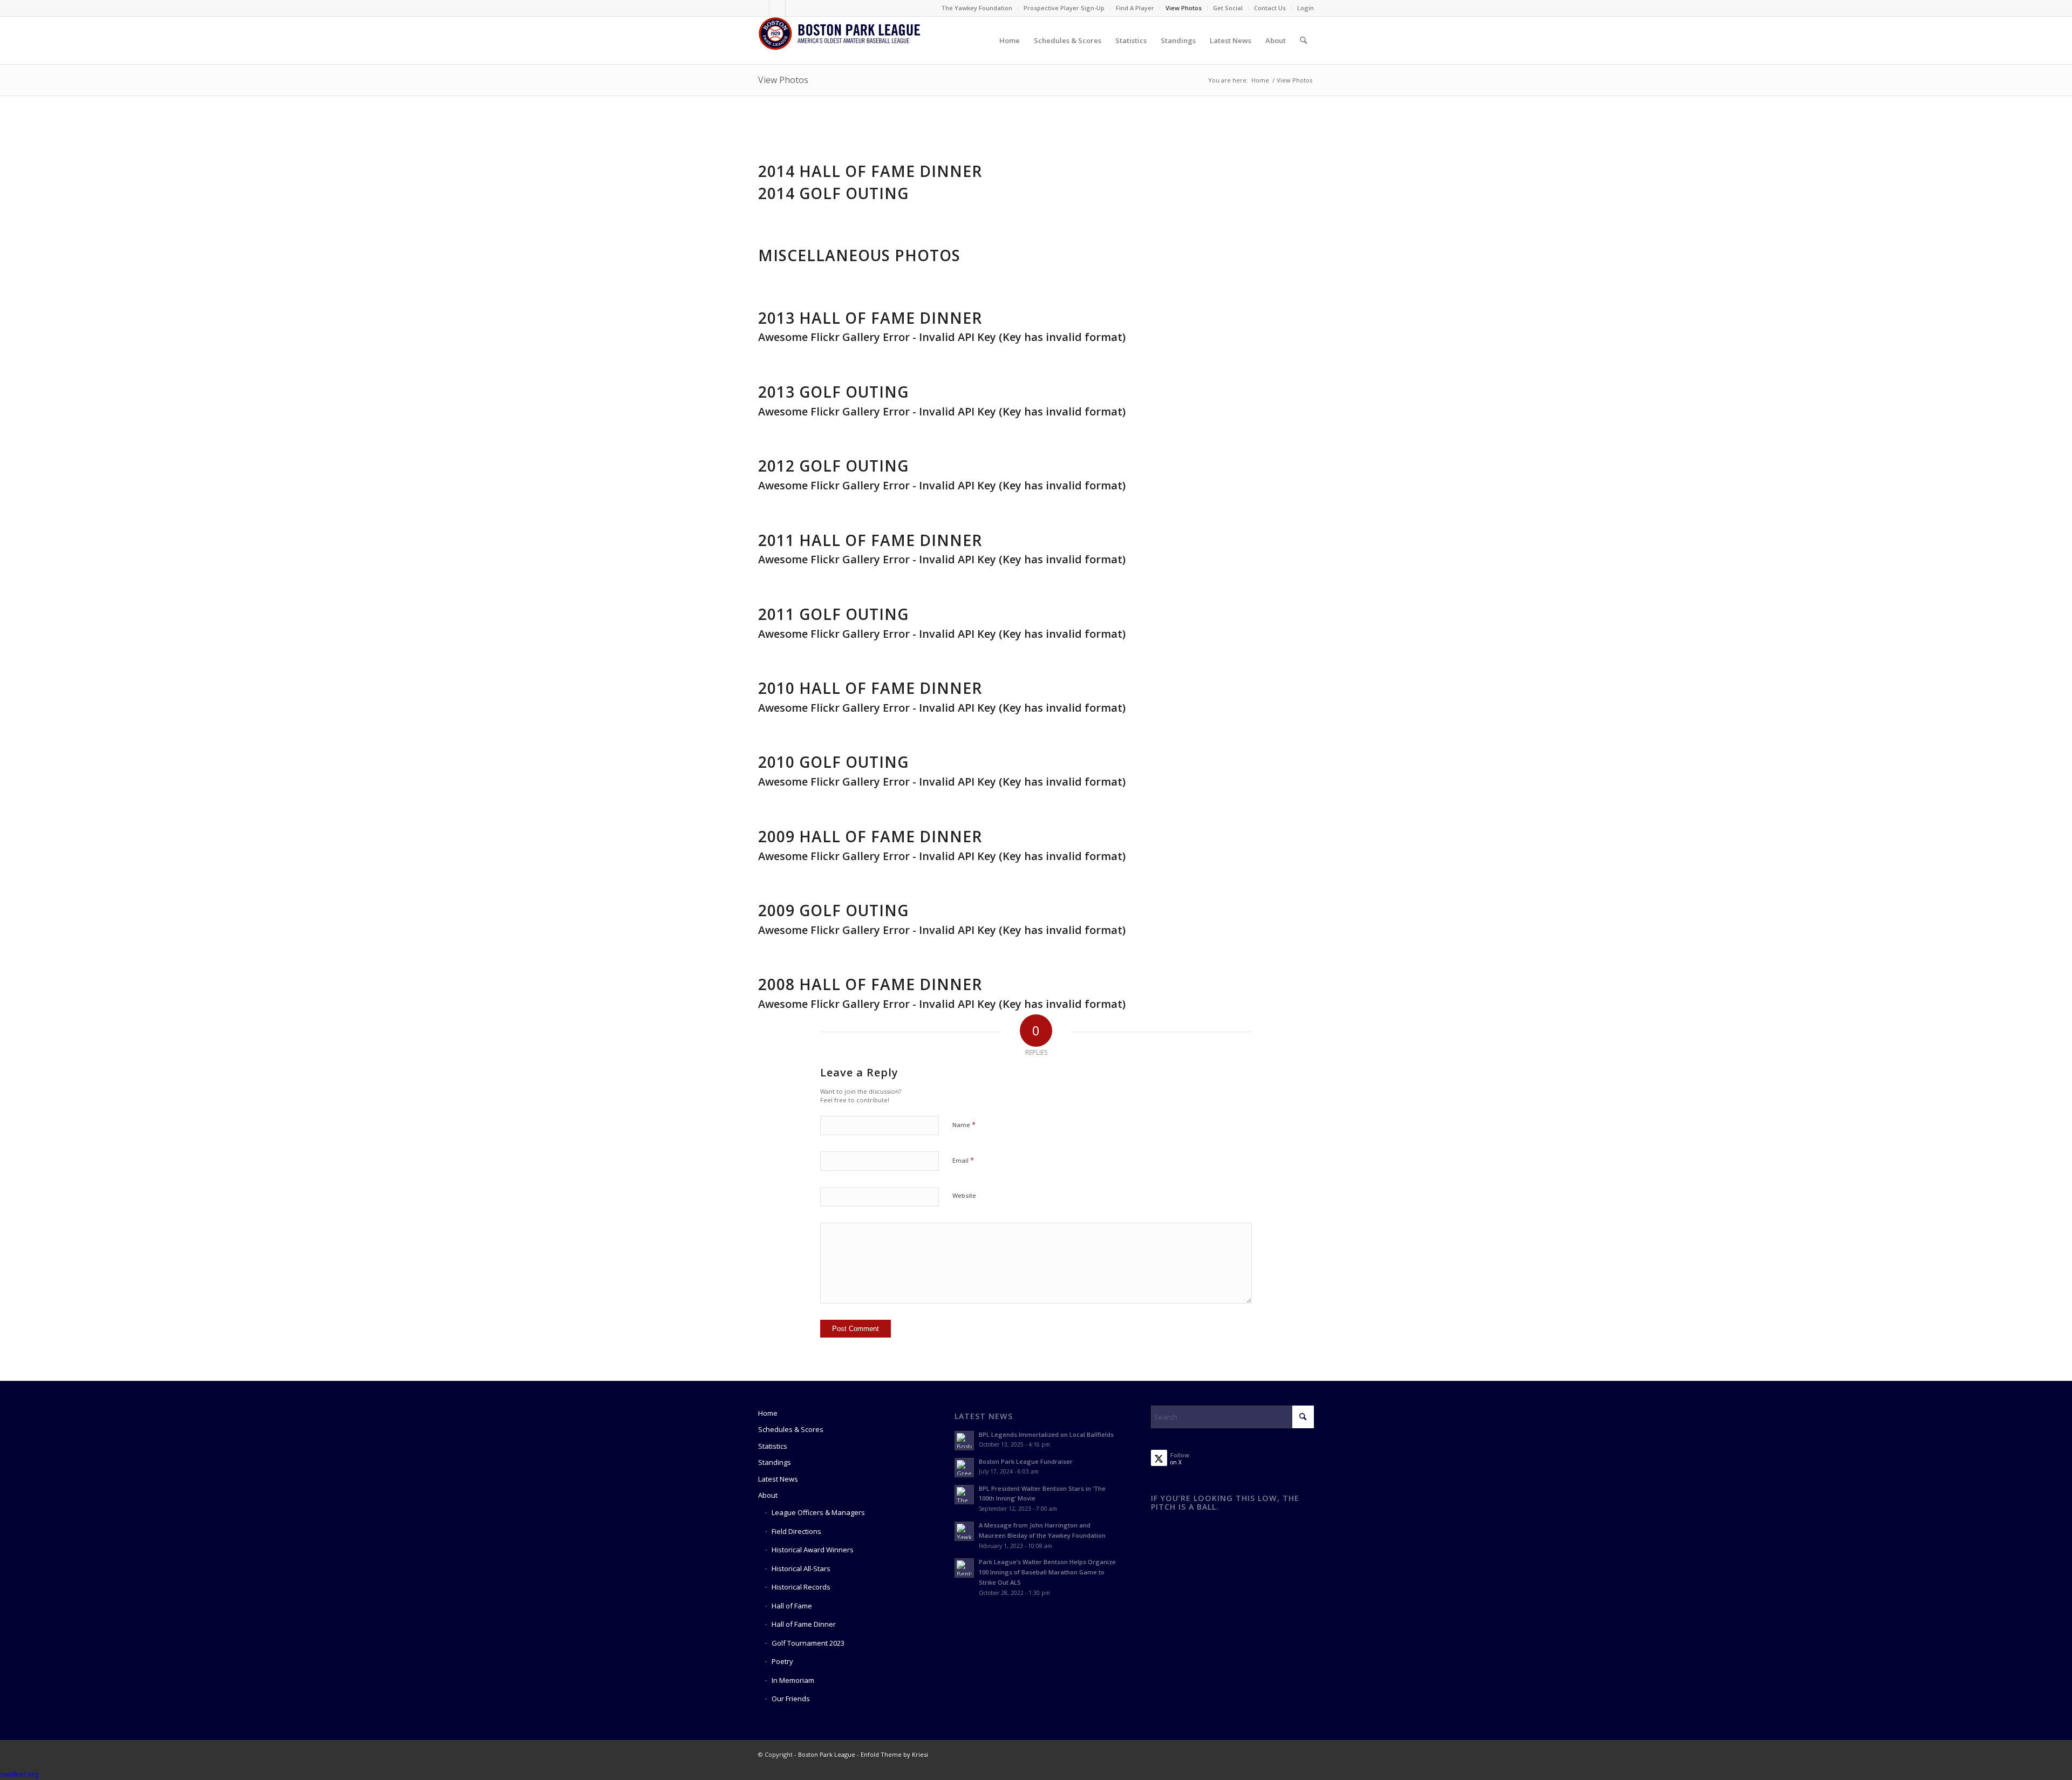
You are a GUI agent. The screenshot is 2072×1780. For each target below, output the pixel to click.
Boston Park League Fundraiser (1026, 1461)
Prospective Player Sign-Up (1064, 8)
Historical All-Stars (801, 1568)
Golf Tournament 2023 (808, 1643)
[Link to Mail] (794, 8)
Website (964, 1195)
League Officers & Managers (818, 1512)
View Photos (1184, 8)
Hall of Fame (792, 1606)
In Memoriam (793, 1680)
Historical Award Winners (813, 1550)
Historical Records (801, 1587)
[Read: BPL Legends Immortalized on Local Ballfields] (964, 1441)
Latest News (778, 1479)
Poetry (782, 1661)
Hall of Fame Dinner (804, 1624)
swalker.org (19, 1774)
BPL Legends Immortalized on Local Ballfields (1046, 1434)
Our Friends (791, 1699)
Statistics (773, 1446)
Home (768, 1413)
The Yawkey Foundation (977, 8)
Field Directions (796, 1531)
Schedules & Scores (791, 1429)
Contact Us (1270, 8)
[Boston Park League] (839, 40)
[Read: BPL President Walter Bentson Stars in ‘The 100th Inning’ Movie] (964, 1495)
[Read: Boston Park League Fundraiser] (964, 1468)
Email (963, 1160)
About (768, 1495)
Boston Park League (827, 1754)
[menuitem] (977, 8)
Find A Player (1135, 8)
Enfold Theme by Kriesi (894, 1754)
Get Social (1228, 8)
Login (1306, 8)
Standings (775, 1462)
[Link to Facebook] (761, 8)
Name (964, 1124)
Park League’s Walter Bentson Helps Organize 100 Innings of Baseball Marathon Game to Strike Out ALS (1047, 1572)
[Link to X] (777, 8)
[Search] (1303, 40)
